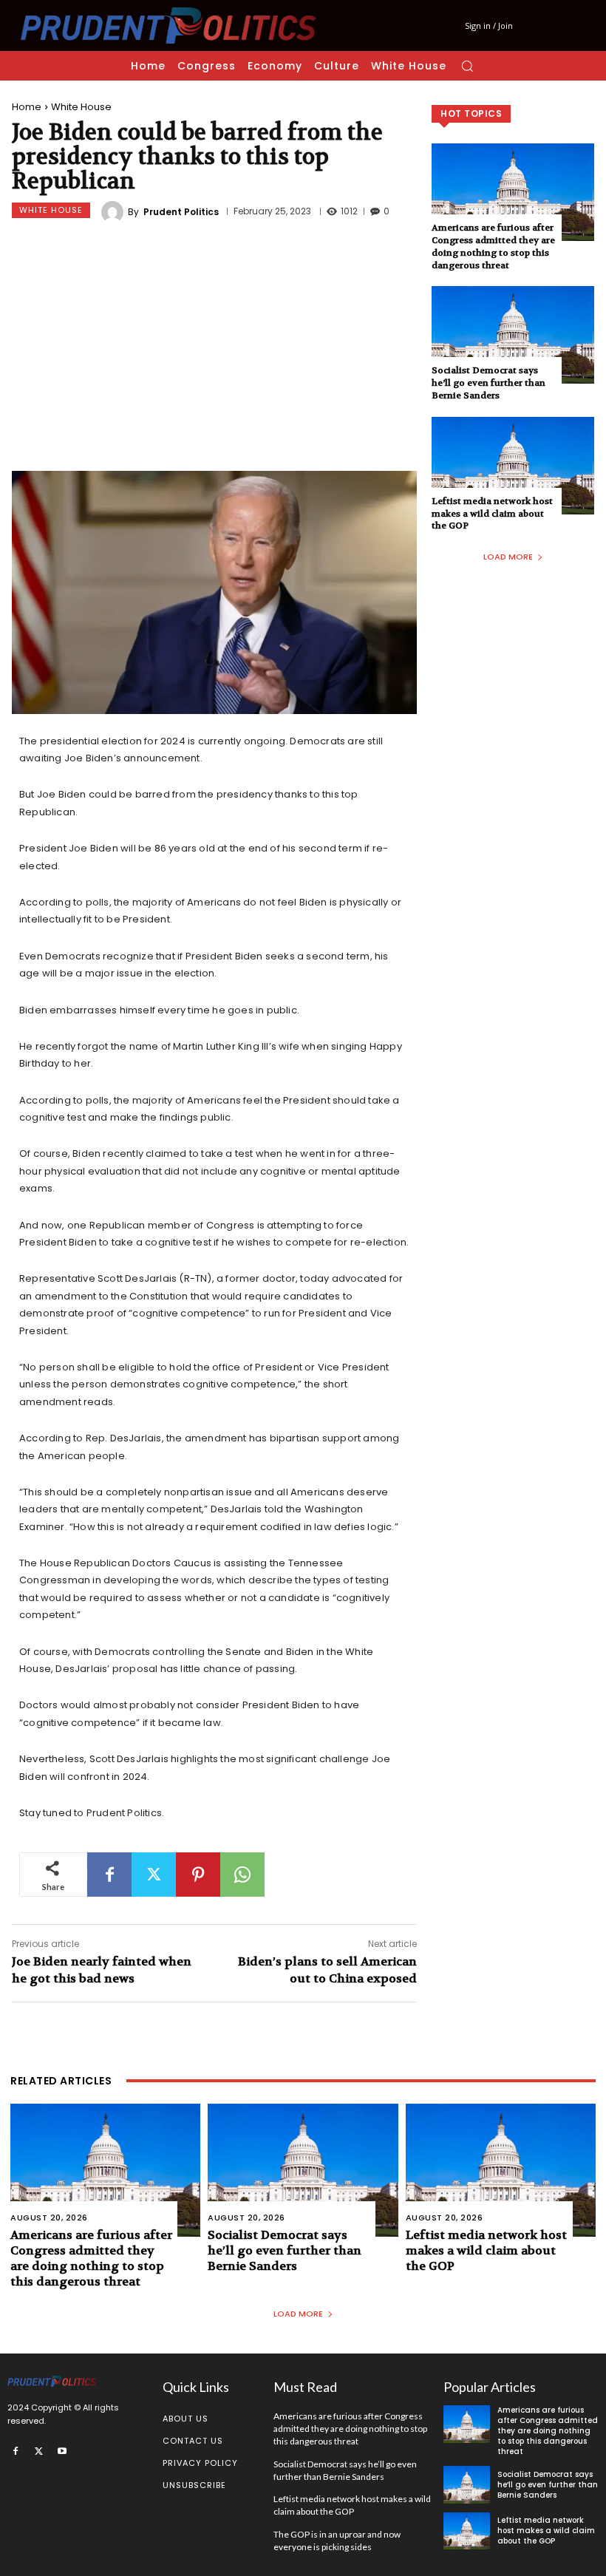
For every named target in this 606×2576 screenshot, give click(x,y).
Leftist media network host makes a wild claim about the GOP (492, 514)
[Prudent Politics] (115, 212)
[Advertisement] (214, 349)
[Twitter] (154, 1875)
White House (81, 107)
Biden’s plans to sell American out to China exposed (327, 1970)
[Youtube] (62, 2450)
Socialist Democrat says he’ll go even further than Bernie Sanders (488, 383)
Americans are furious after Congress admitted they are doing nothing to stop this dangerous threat (493, 246)
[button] (467, 66)
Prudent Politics (181, 212)
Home (27, 107)
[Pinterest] (198, 1875)
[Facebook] (109, 1875)
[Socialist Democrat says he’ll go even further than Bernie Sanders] (513, 335)
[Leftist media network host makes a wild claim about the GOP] (513, 466)
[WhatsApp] (242, 1875)
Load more (508, 557)
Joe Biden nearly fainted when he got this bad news (102, 1970)
